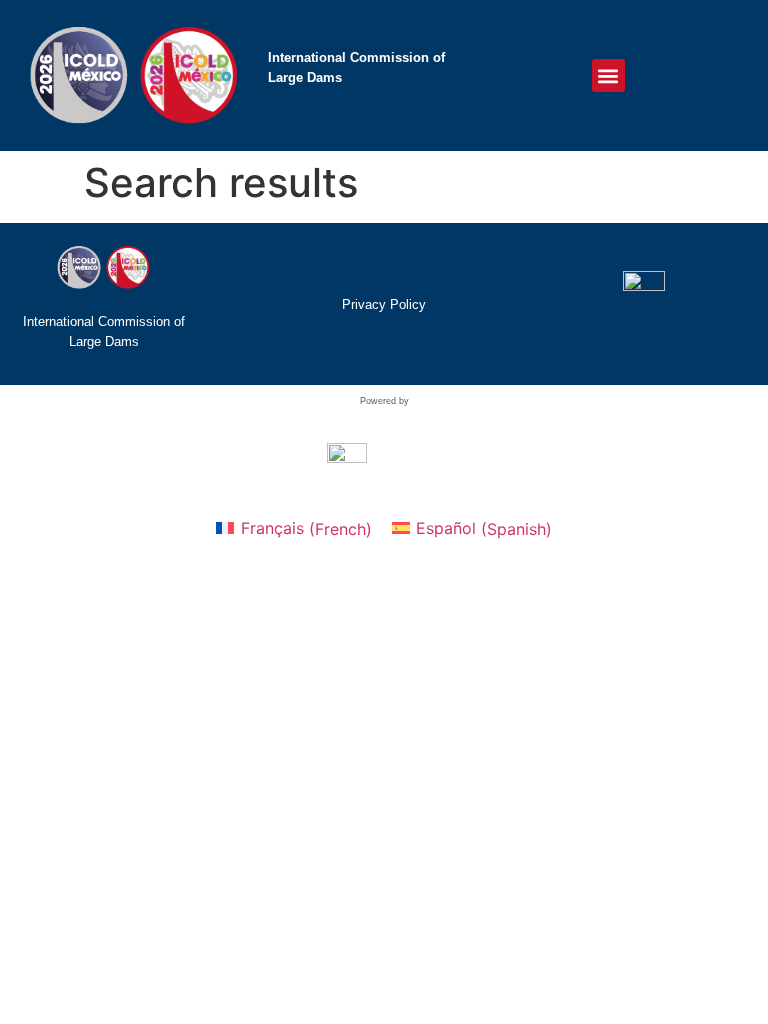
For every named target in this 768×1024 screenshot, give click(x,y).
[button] (608, 75)
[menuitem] (293, 528)
